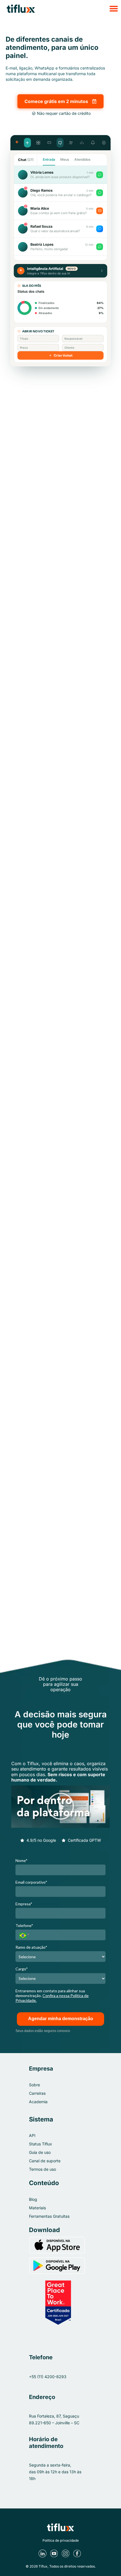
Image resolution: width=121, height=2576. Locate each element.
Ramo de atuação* (31, 1947)
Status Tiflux (41, 2144)
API (32, 2135)
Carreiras (37, 2093)
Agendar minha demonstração (61, 2019)
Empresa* (24, 1904)
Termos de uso (42, 2169)
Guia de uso (40, 2152)
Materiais (37, 2208)
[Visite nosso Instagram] (66, 2553)
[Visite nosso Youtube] (55, 2553)
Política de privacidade (61, 2540)
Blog (33, 2199)
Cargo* (22, 1969)
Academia (38, 2102)
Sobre (34, 2085)
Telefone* (24, 1925)
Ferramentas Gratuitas (49, 2216)
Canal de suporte (45, 2161)
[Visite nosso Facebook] (78, 2553)
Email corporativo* (31, 1882)
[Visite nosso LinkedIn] (43, 2553)
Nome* (22, 1860)
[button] (60, 8)
